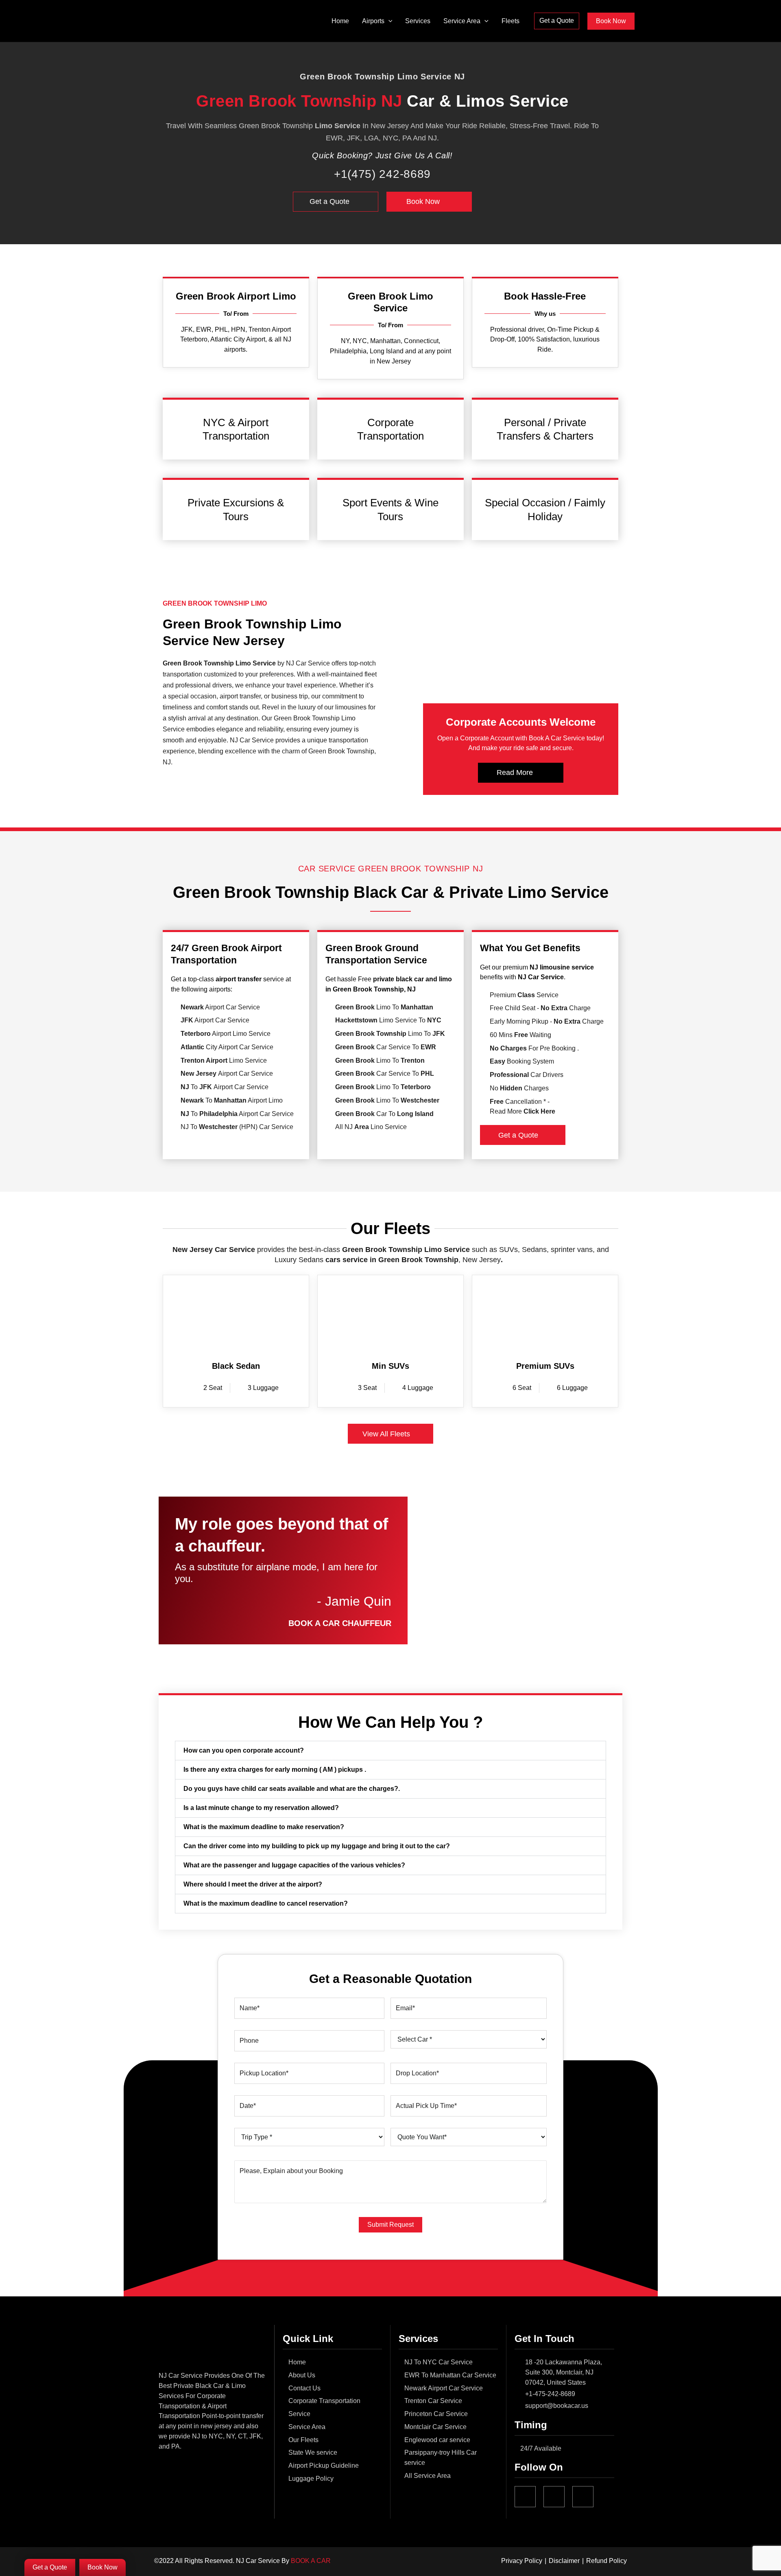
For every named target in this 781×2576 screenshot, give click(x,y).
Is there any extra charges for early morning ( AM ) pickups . (275, 1769)
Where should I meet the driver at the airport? (253, 1884)
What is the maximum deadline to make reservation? (264, 1827)
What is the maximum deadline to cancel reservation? (266, 1903)
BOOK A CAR (311, 2561)
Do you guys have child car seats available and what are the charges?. (292, 1789)
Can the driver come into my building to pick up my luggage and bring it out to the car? (317, 1846)
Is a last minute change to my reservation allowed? (261, 1808)
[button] (388, 21)
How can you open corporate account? (244, 1750)
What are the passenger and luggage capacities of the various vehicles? (294, 1865)
